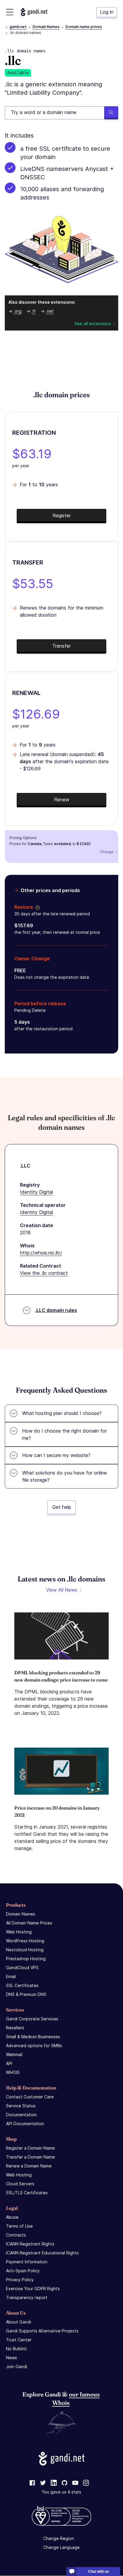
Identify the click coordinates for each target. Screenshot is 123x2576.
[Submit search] (111, 113)
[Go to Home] (34, 12)
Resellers (15, 2028)
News (11, 2358)
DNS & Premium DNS (26, 1994)
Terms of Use (19, 2226)
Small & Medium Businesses (33, 2037)
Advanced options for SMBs (34, 2046)
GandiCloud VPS (22, 1968)
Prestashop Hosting (26, 1959)
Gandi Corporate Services (32, 2019)
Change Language (61, 2548)
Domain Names (46, 27)
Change (107, 852)
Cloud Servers (20, 2184)
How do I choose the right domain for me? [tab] (64, 1434)
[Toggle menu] (10, 12)
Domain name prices (84, 27)
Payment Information (27, 2262)
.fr (34, 311)
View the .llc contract (44, 1273)
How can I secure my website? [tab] (56, 1455)
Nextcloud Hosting (25, 1950)
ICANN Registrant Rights (30, 2244)
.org (17, 311)
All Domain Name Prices (29, 1923)
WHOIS (13, 2072)
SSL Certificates (22, 1985)
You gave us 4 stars (61, 2492)
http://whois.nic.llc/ (41, 1253)
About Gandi (19, 2322)
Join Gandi (17, 2367)
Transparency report (27, 2297)
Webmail (14, 2054)
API (9, 2063)
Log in (107, 12)
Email (11, 1976)
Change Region (59, 2539)
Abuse (12, 2217)
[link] (32, 2483)
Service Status (21, 2106)
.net (50, 311)
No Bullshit (16, 2349)
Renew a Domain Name (29, 2166)
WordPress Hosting (25, 1941)
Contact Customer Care (30, 2097)
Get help (62, 1507)
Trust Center (19, 2340)
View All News (62, 1590)
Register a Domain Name (30, 2148)
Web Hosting (19, 1932)
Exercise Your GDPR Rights (33, 2289)
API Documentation (25, 2124)
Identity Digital (36, 1192)
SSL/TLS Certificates (27, 2193)
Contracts (16, 2235)
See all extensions (93, 324)
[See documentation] (36, 907)
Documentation (21, 2115)
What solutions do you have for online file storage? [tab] (64, 1476)
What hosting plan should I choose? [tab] (62, 1413)
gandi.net (18, 27)
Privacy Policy (20, 2280)
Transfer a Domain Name (30, 2157)
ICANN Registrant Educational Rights (42, 2253)
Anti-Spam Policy (23, 2271)
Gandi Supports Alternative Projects (42, 2331)
